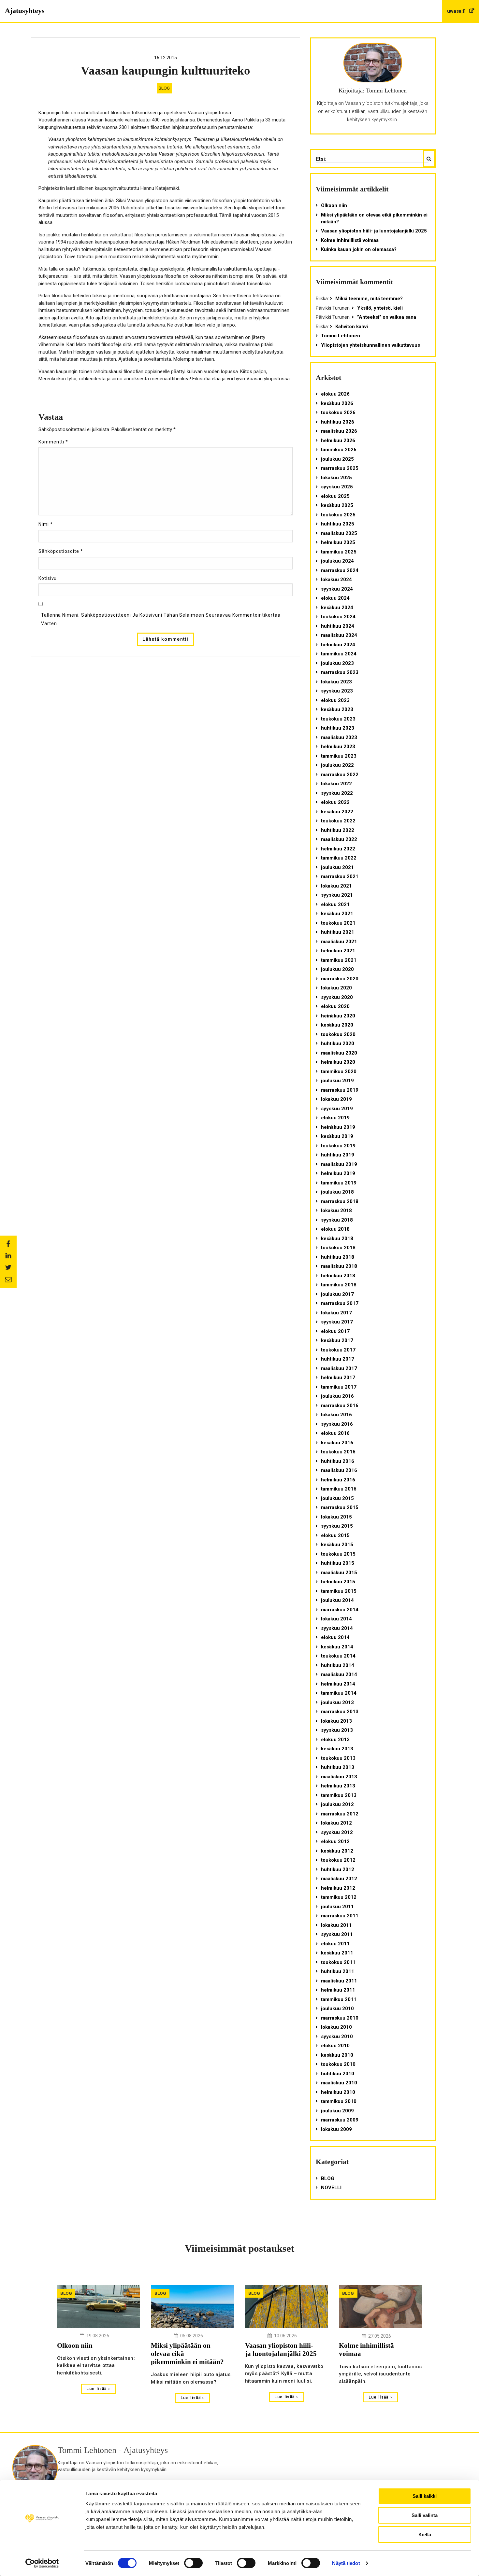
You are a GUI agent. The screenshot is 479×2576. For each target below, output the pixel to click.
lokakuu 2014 (336, 1619)
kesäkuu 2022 (337, 812)
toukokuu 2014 (338, 1656)
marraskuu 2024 (340, 570)
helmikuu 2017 (338, 1378)
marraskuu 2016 (340, 1406)
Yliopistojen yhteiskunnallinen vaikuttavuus (370, 345)
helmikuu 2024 (338, 645)
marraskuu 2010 (340, 2018)
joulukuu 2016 (337, 1396)
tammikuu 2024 (339, 654)
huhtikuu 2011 (338, 1971)
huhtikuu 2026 (338, 422)
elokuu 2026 (335, 394)
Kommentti (53, 442)
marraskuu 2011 (340, 1916)
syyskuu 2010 (337, 2037)
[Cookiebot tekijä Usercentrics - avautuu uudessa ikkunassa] (42, 2563)
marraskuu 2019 (340, 1090)
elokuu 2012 (335, 1841)
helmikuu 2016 (338, 1480)
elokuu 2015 (335, 1535)
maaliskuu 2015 (339, 1573)
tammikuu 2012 (339, 1897)
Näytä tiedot (346, 2563)
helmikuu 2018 (338, 1276)
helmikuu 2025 (338, 542)
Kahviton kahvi (352, 327)
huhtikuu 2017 (338, 1359)
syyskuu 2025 (337, 487)
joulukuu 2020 (337, 969)
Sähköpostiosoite (61, 551)
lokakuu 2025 (336, 478)
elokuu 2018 (335, 1229)
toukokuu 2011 (338, 1962)
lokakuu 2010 (336, 2027)
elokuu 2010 (335, 2046)
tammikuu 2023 (339, 756)
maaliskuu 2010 (339, 2083)
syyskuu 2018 (337, 1220)
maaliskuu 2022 (339, 839)
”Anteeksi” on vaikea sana (387, 317)
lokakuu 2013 (336, 1721)
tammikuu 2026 (339, 450)
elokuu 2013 (335, 1740)
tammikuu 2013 (339, 1795)
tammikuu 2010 (339, 2101)
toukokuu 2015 (338, 1554)
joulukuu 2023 (337, 663)
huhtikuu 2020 (338, 1043)
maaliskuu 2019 (339, 1164)
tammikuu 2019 (339, 1183)
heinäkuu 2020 (338, 1016)
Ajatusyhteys (25, 11)
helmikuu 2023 (338, 747)
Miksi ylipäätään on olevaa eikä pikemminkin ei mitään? (374, 218)
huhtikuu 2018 (338, 1257)
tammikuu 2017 (339, 1387)
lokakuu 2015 (336, 1517)
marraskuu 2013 (340, 1712)
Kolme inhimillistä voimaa (350, 240)
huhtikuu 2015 (338, 1563)
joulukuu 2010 (337, 2009)
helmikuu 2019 (338, 1173)
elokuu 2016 (335, 1433)
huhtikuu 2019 (338, 1155)
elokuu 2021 (335, 904)
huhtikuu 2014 (338, 1665)
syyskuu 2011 (337, 1934)
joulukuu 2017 (337, 1294)
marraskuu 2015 (340, 1507)
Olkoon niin (334, 205)
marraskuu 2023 (340, 672)
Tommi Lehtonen (341, 336)
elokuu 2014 (335, 1637)
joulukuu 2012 (337, 1804)
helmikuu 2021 (338, 951)
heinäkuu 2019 (338, 1127)
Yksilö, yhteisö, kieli (380, 308)
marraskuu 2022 (340, 775)
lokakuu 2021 (336, 886)
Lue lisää (97, 2389)
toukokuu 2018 (338, 1248)
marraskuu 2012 (340, 1814)
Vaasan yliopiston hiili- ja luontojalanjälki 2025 (374, 231)
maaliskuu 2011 (339, 1981)
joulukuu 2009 (337, 2111)
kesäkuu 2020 (337, 1025)
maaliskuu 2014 (339, 1674)
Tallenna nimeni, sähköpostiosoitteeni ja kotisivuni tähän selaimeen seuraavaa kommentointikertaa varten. (161, 619)
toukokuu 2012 (338, 1860)
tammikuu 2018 (339, 1285)
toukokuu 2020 (338, 1034)
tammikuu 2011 (339, 1999)
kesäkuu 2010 (337, 2055)
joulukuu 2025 (337, 459)
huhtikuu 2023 (338, 728)
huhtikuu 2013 (338, 1767)
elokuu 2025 (335, 496)
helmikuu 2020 (338, 1062)
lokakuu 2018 (336, 1211)
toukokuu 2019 (338, 1146)
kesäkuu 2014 (337, 1647)
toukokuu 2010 (338, 2064)
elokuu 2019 (335, 1118)
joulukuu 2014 (337, 1600)
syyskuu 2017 (337, 1322)
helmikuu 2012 (338, 1888)
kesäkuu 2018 (337, 1239)
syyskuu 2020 (337, 997)
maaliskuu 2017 (339, 1368)
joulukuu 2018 (337, 1192)
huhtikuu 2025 (338, 524)
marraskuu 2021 (340, 876)
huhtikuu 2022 (338, 830)
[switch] (193, 2563)
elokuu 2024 (335, 598)
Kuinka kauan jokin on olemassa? (359, 249)
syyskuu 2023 (337, 691)
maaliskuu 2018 (339, 1266)
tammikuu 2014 (339, 1693)
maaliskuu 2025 (339, 533)
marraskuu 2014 (340, 1610)
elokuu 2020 (335, 1006)
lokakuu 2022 (336, 784)
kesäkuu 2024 (337, 608)
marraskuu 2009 (340, 2120)
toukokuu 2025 (338, 515)
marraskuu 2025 (340, 468)
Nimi (46, 524)
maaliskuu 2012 (339, 1879)
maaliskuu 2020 (339, 1053)
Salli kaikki (425, 2496)
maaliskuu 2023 (339, 737)
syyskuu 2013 (337, 1730)
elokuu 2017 (335, 1331)
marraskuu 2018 (340, 1201)
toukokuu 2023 (338, 719)
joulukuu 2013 (337, 1702)
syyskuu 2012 (337, 1832)
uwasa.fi (457, 11)
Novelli (331, 2188)
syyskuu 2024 (337, 589)
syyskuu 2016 (337, 1424)
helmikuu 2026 (338, 441)
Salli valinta (425, 2515)
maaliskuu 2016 (339, 1470)
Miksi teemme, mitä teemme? (369, 299)
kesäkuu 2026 (337, 403)
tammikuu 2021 (339, 960)
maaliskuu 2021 (339, 942)
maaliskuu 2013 (339, 1777)
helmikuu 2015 (338, 1582)
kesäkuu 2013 (337, 1749)
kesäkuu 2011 (337, 1953)
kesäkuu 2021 (337, 914)
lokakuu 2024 (336, 580)
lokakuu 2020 (336, 988)
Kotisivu (48, 578)
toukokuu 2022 (338, 821)
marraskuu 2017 (340, 1303)
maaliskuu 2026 (339, 431)
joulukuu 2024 (337, 561)
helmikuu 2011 (338, 1990)
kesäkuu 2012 (337, 1851)
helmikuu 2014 (338, 1684)
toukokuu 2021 (338, 923)
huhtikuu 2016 (338, 1461)
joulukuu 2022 (337, 765)
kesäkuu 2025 (337, 505)
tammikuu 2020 (339, 1071)
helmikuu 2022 (338, 849)
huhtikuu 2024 (338, 626)
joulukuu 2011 (337, 1907)
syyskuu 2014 (337, 1628)
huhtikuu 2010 (338, 2074)
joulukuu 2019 (337, 1081)
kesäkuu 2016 (337, 1443)
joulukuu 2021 (337, 867)
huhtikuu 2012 (338, 1869)
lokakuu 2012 (336, 1823)
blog (164, 88)
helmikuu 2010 (338, 2092)
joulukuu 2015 (337, 1498)
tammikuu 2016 (339, 1489)
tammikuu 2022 (339, 858)
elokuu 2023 (335, 700)
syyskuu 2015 (337, 1526)
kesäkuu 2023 (337, 709)
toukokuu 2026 (338, 413)
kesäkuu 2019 (337, 1136)
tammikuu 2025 (339, 552)
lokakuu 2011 (336, 1925)
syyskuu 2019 (337, 1109)
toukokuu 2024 (338, 617)
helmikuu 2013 (338, 1786)
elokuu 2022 (335, 802)
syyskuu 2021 (337, 895)
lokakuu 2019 (336, 1099)
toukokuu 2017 (338, 1350)
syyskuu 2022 (337, 793)
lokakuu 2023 (336, 682)
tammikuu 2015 (339, 1591)
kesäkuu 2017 (337, 1340)
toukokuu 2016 (338, 1452)
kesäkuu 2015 (337, 1545)
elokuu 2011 (335, 1944)
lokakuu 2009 (336, 2129)
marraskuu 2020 (340, 979)
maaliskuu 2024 (339, 635)
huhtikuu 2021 (338, 932)
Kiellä (425, 2534)
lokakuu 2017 (336, 1313)
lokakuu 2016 (336, 1415)
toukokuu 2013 (338, 1758)
